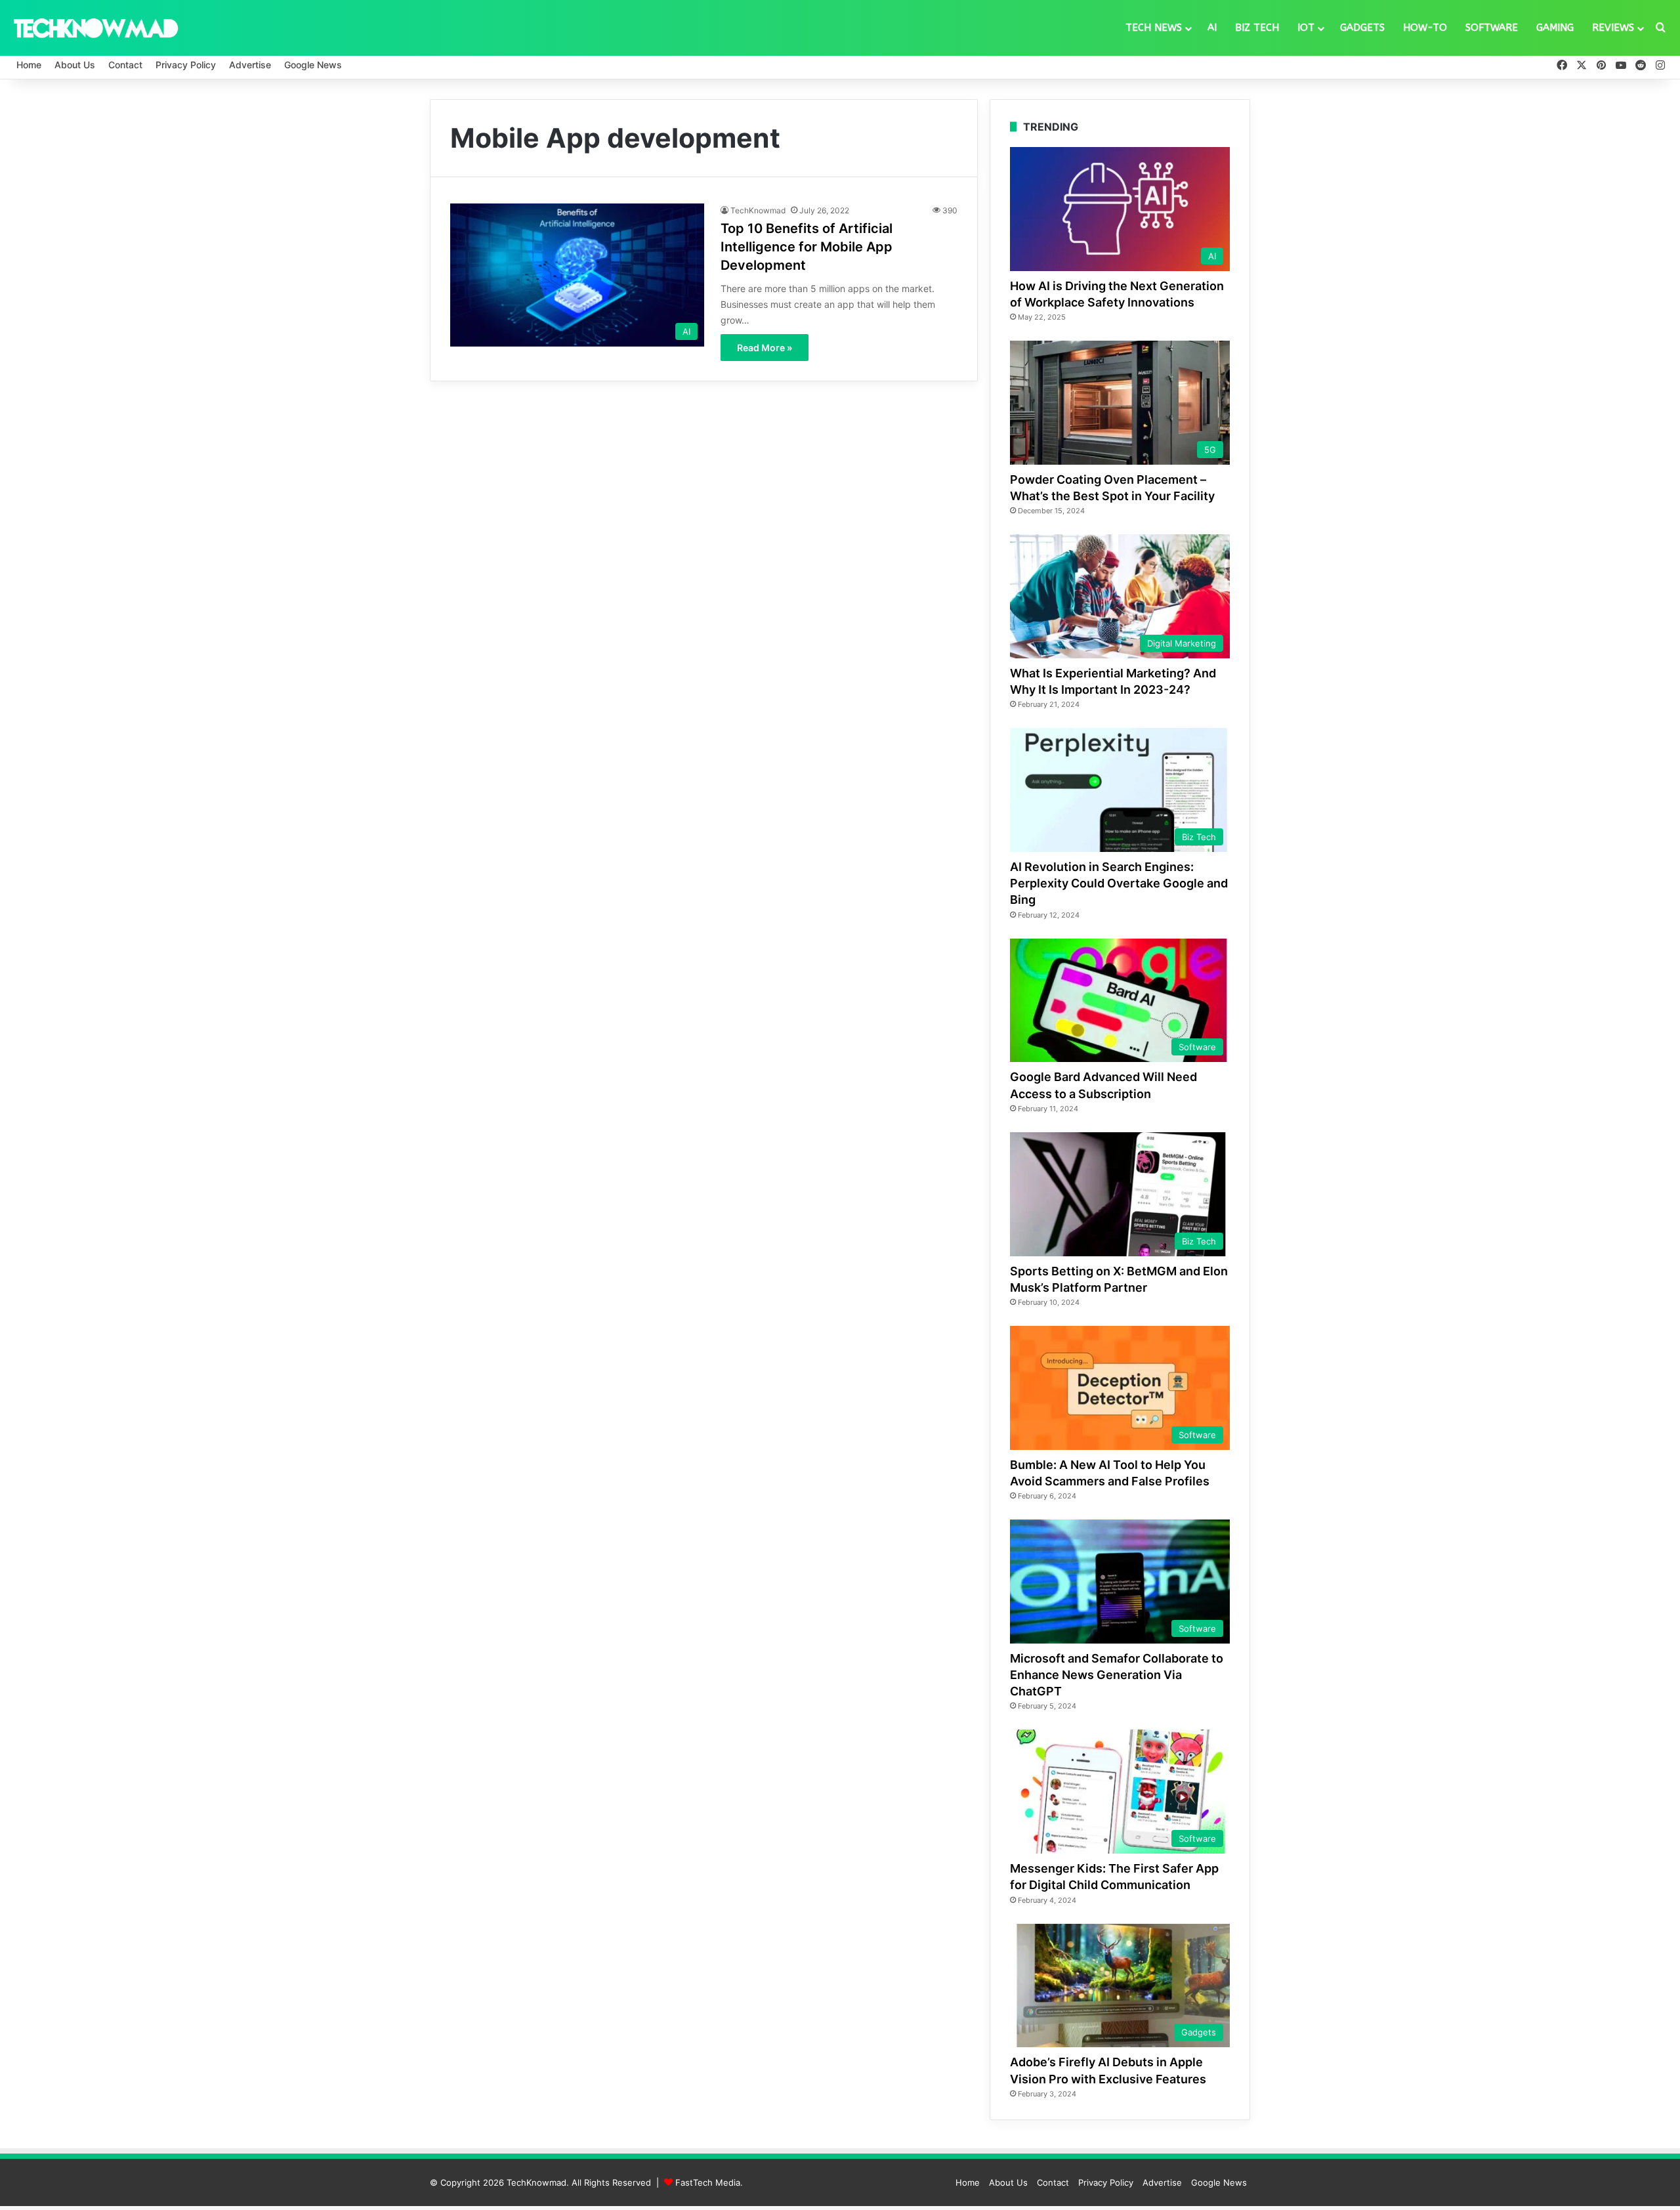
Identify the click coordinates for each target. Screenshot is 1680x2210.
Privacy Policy (186, 65)
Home (29, 65)
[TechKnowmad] (95, 28)
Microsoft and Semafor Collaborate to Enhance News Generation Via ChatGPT (1117, 1675)
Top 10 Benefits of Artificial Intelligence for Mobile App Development (807, 247)
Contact (125, 65)
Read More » (765, 348)
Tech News (1154, 28)
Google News (313, 65)
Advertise (250, 65)
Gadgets (1362, 28)
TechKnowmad (758, 210)
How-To (1425, 28)
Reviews (1613, 28)
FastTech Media (708, 2182)
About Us (75, 65)
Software (1492, 28)
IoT (1306, 28)
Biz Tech (1257, 28)
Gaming (1555, 28)
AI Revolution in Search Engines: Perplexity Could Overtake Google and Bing (1119, 883)
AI (1212, 28)
